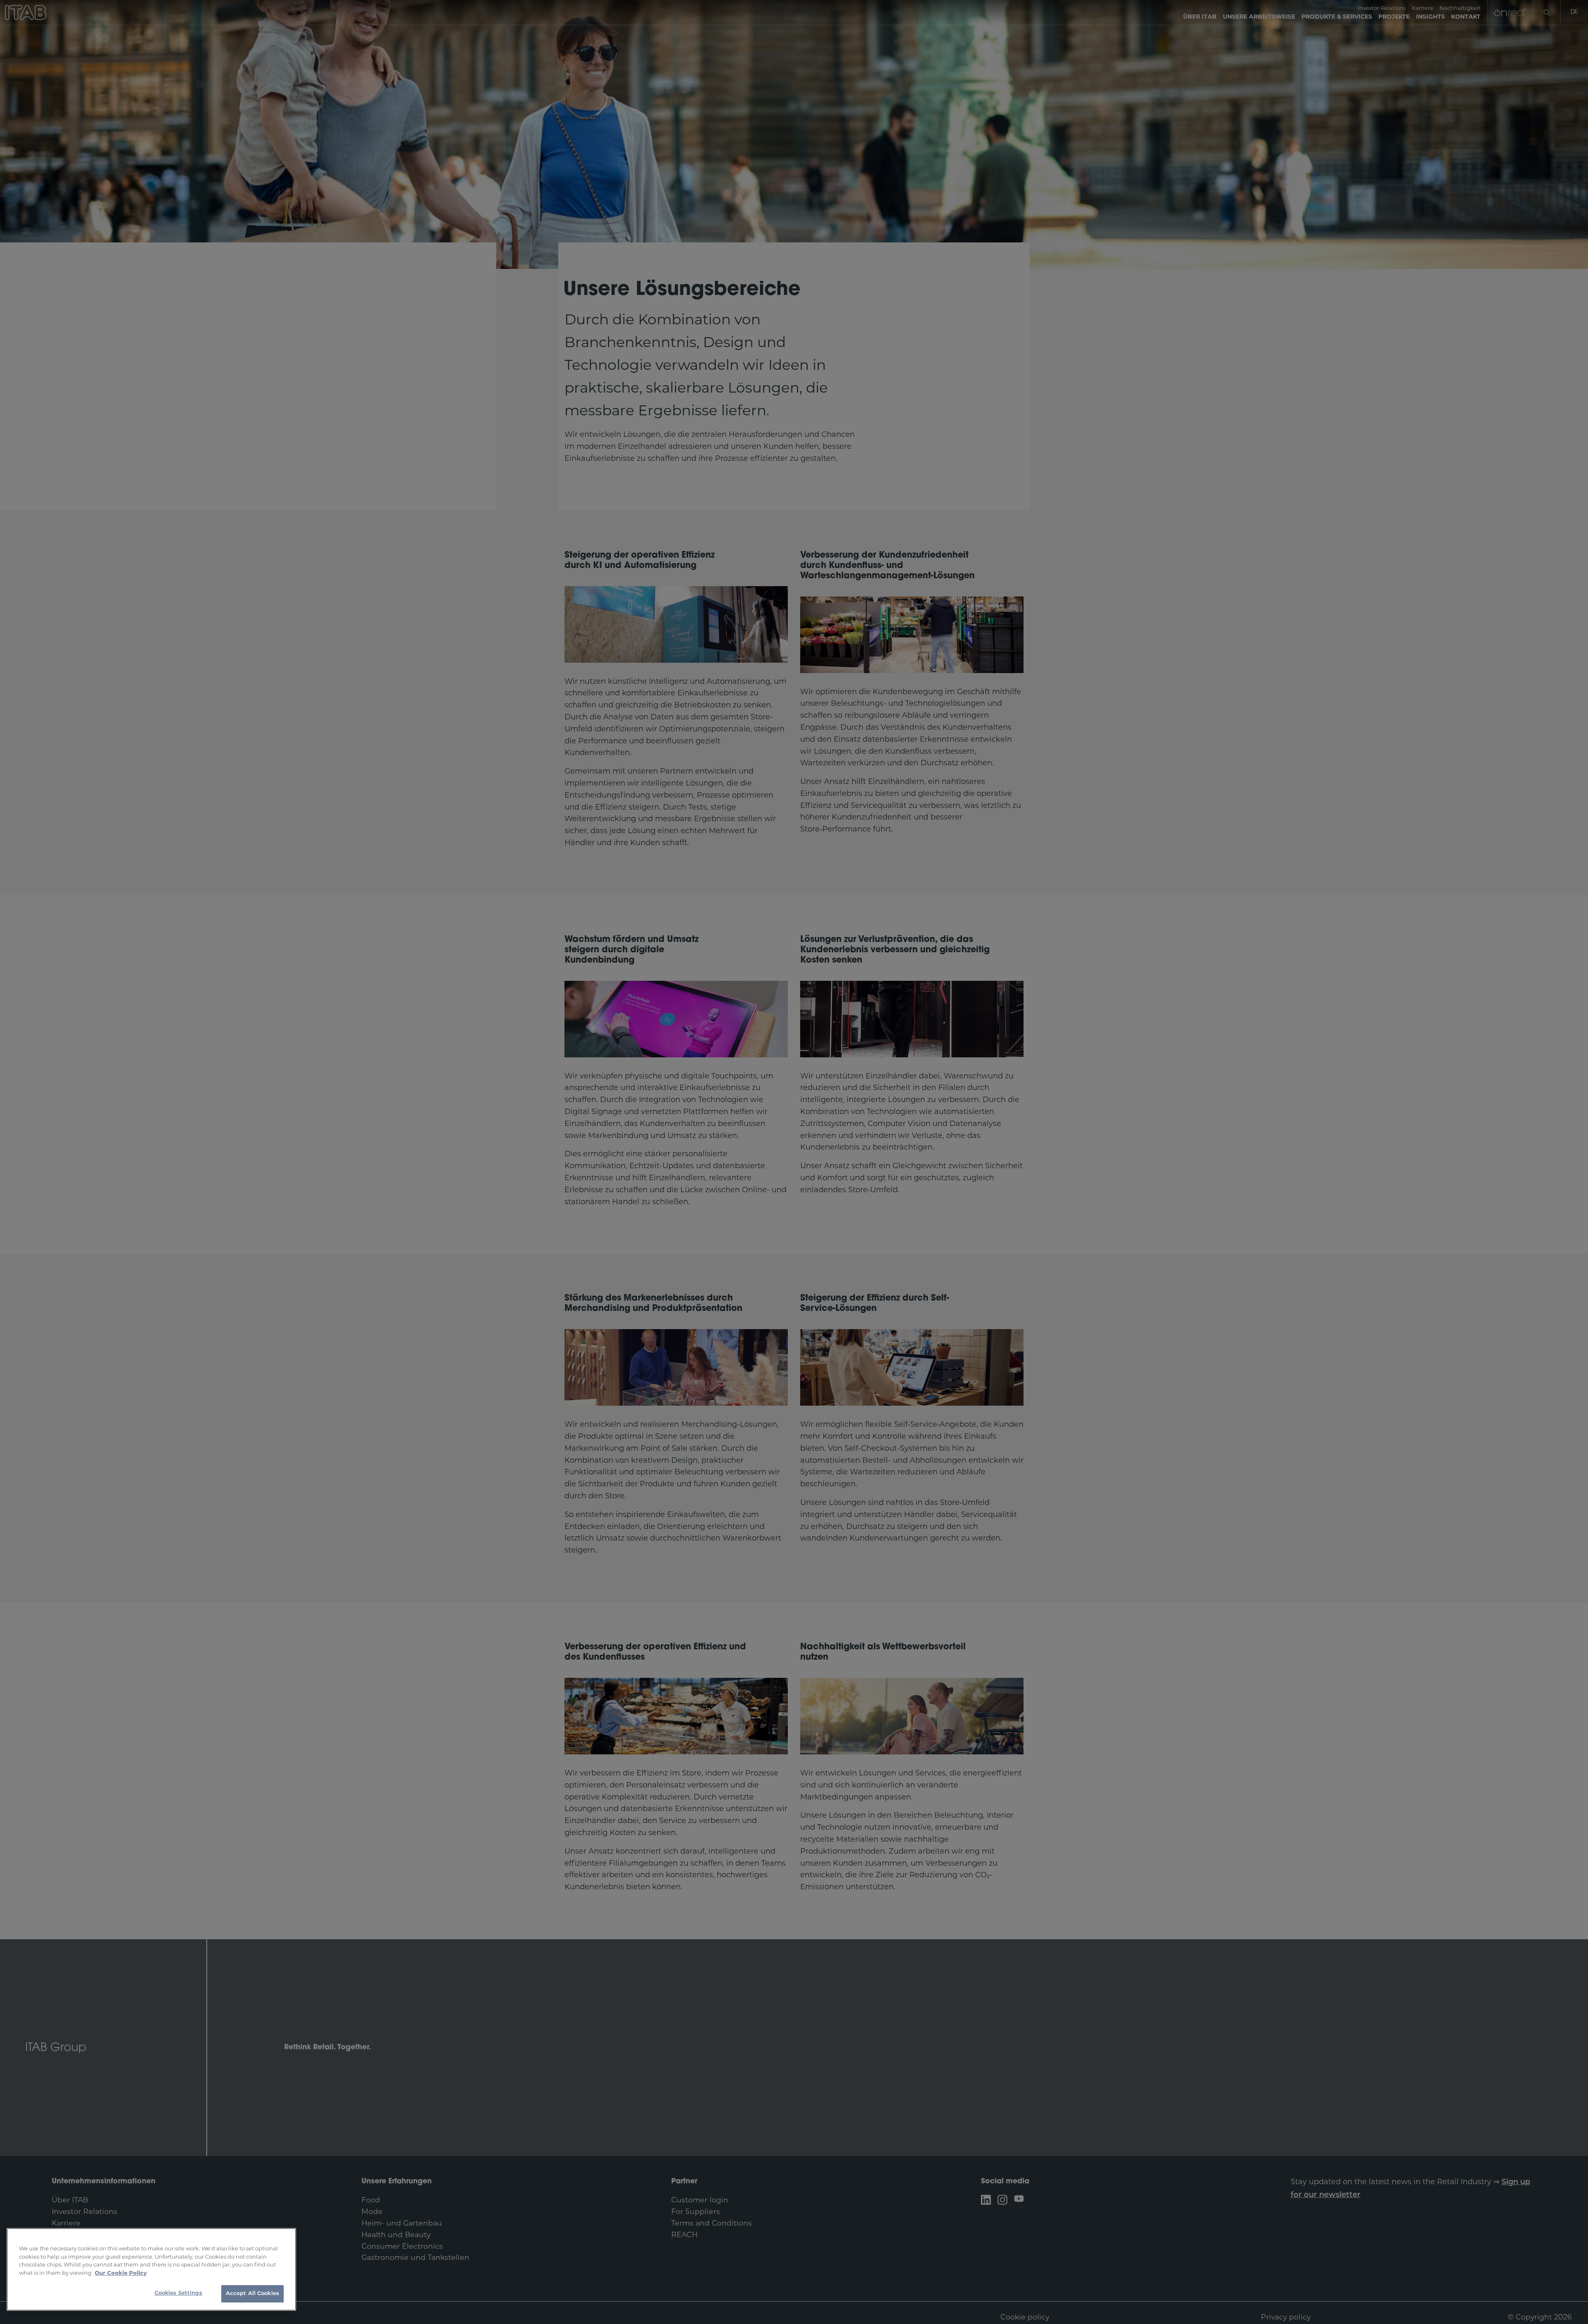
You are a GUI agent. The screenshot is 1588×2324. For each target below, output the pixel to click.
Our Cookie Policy (121, 2273)
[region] (151, 2269)
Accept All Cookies (252, 2294)
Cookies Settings (178, 2293)
